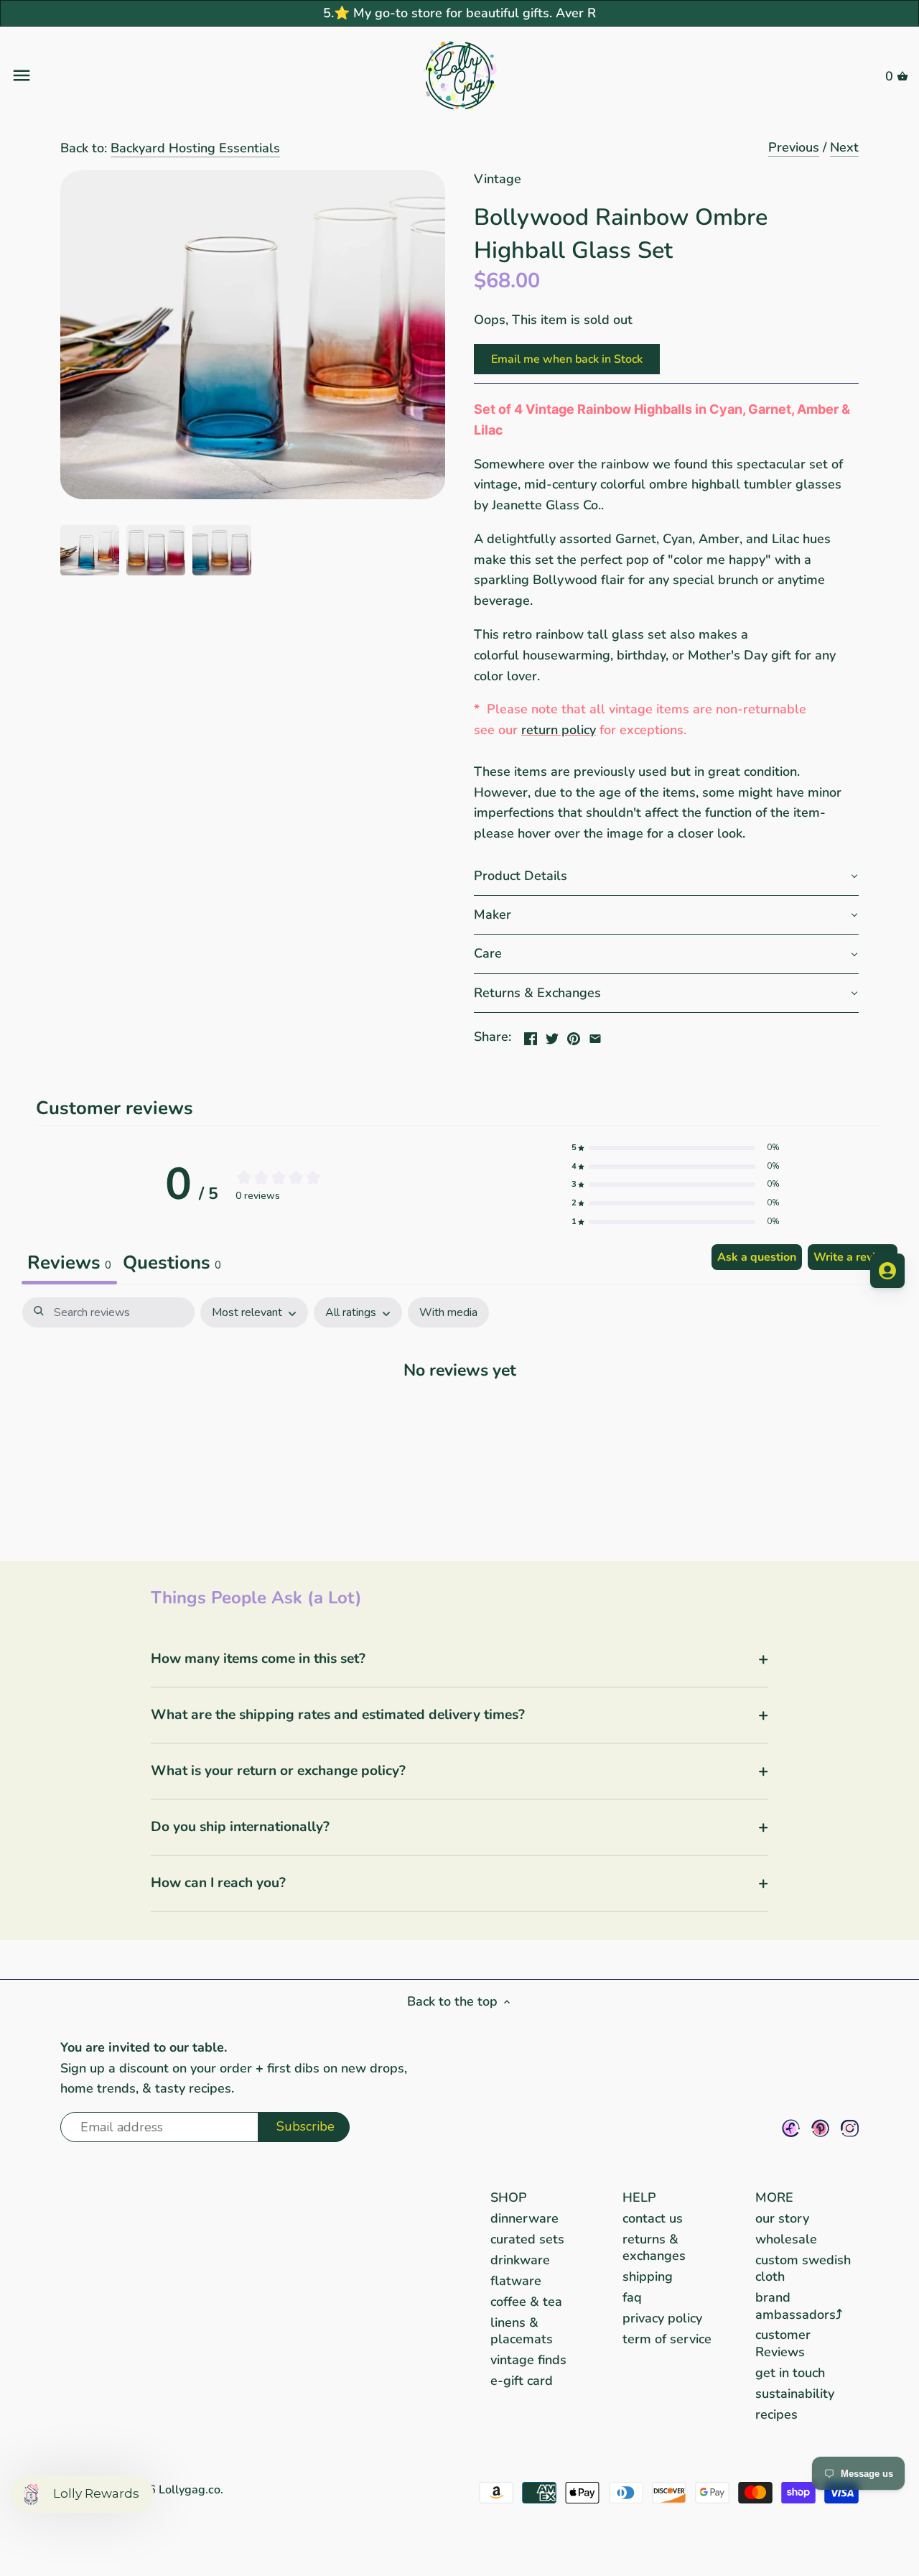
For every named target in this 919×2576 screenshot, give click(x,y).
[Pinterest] (820, 2128)
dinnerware (524, 2218)
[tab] (172, 1264)
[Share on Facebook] (531, 1035)
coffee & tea (526, 2302)
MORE (774, 2197)
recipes (776, 2414)
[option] (90, 550)
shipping (648, 2276)
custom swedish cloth (803, 2268)
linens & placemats (522, 2331)
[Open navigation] (160, 75)
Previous (794, 147)
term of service (667, 2339)
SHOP (509, 2197)
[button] (666, 876)
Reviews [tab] (69, 1262)
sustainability (795, 2394)
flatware (516, 2281)
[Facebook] (791, 2128)
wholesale (786, 2239)
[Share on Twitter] (552, 1035)
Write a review (853, 1257)
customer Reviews (783, 2343)
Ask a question (757, 1257)
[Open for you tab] (887, 1271)
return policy (559, 730)
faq (632, 2297)
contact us (653, 2218)
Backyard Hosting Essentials (195, 148)
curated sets (527, 2239)
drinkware (520, 2260)
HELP (639, 2197)
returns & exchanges (654, 2247)
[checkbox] (448, 1313)
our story (782, 2218)
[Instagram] (850, 2128)
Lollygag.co (190, 2490)
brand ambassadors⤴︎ (799, 2306)
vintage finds (528, 2360)
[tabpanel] (459, 1414)
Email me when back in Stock (567, 359)
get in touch (790, 2373)
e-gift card (522, 2381)
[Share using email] (595, 1035)
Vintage (498, 179)
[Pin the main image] (574, 1035)
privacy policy (662, 2318)
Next (844, 147)
